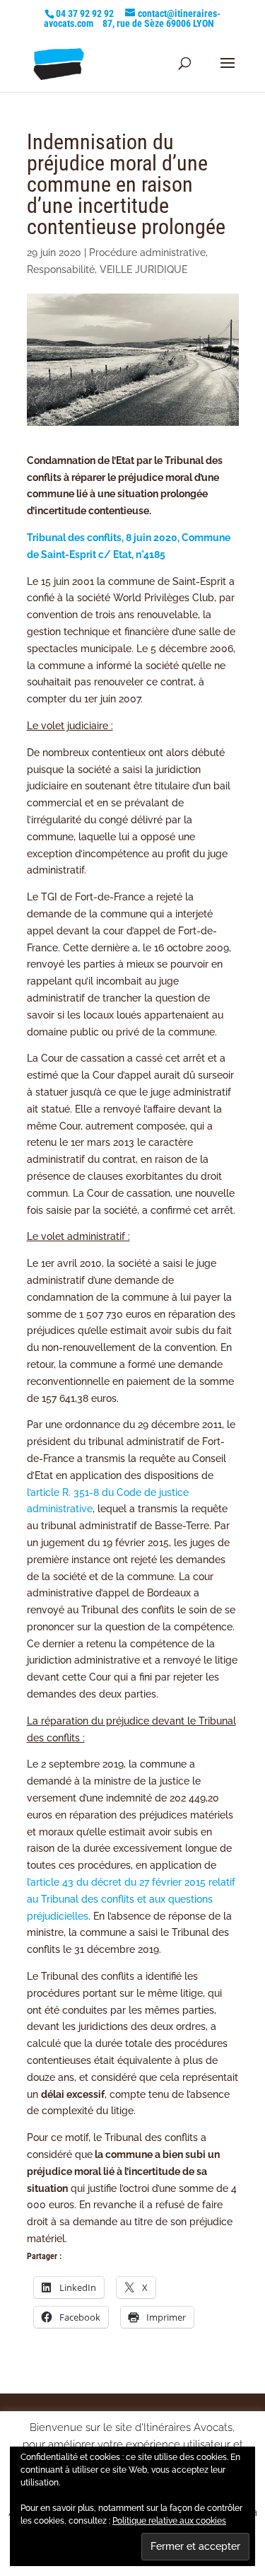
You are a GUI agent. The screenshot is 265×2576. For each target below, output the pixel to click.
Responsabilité (61, 269)
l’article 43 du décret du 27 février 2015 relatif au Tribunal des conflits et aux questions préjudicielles (131, 1899)
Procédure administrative (147, 253)
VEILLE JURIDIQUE (143, 269)
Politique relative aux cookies (169, 2521)
